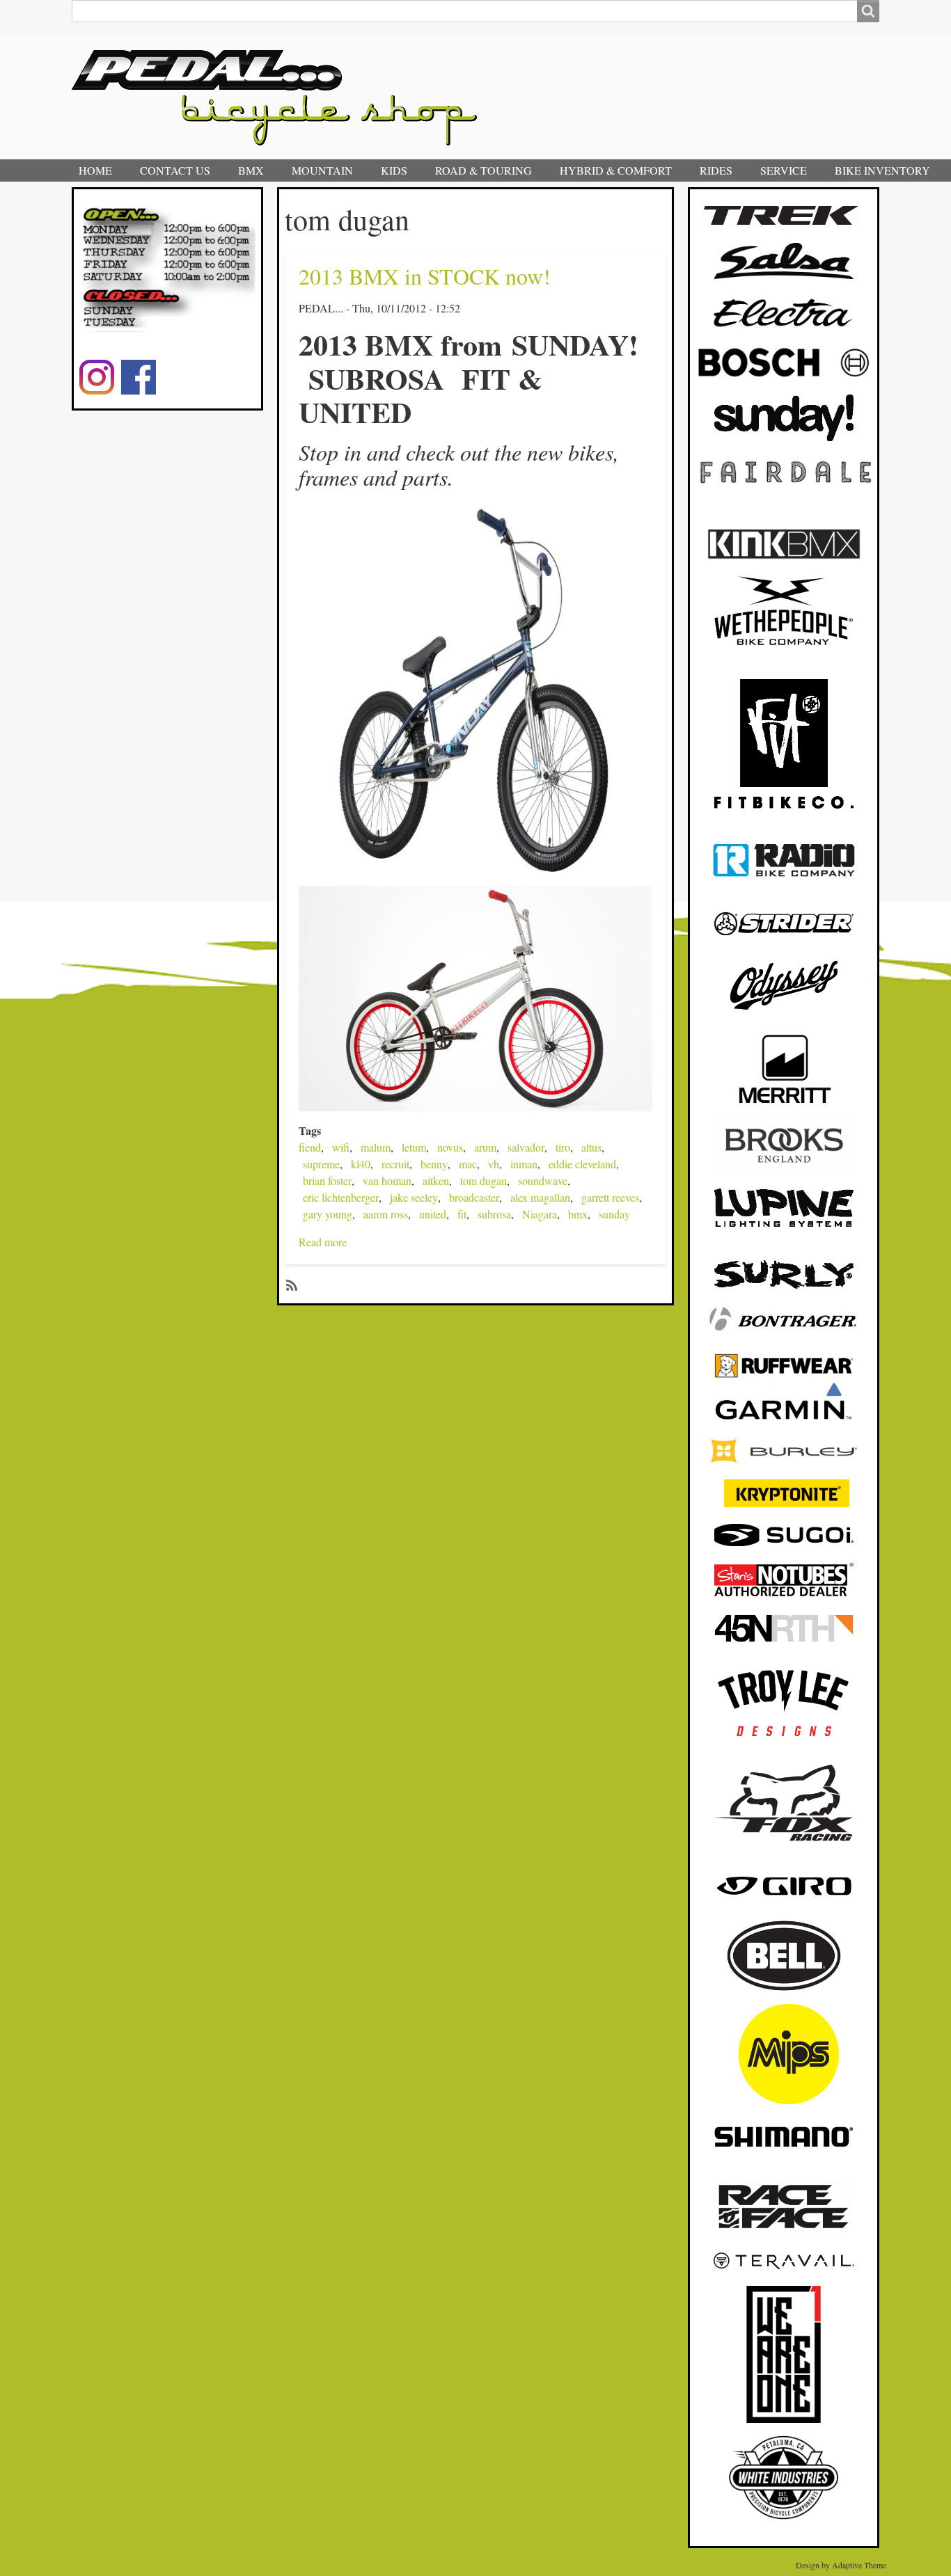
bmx (578, 1214)
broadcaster (474, 1197)
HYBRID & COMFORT (616, 170)
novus (450, 1147)
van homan (387, 1180)
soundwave (543, 1180)
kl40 (361, 1164)
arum (485, 1147)
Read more (323, 1242)
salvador (526, 1147)
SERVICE (784, 170)
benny (434, 1164)
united (433, 1214)
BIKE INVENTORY (882, 170)
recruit (395, 1164)
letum (414, 1147)
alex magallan (540, 1197)
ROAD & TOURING (484, 170)
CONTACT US (175, 170)
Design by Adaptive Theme (841, 2565)
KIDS (394, 170)
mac (468, 1164)
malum (376, 1147)
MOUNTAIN (322, 170)
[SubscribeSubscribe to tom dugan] (290, 1284)
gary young (328, 1214)
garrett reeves (610, 1197)
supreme (321, 1164)
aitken (436, 1180)
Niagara (540, 1214)
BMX (251, 170)
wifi (341, 1147)
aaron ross (386, 1214)
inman (524, 1164)
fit (462, 1214)
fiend (310, 1147)
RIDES (716, 170)
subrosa (494, 1214)
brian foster (327, 1180)
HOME (95, 170)
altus (591, 1147)
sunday (614, 1214)
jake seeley (414, 1197)
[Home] (280, 98)
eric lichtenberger (341, 1197)
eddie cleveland (582, 1164)
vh (494, 1164)
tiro (563, 1147)
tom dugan (484, 1180)
